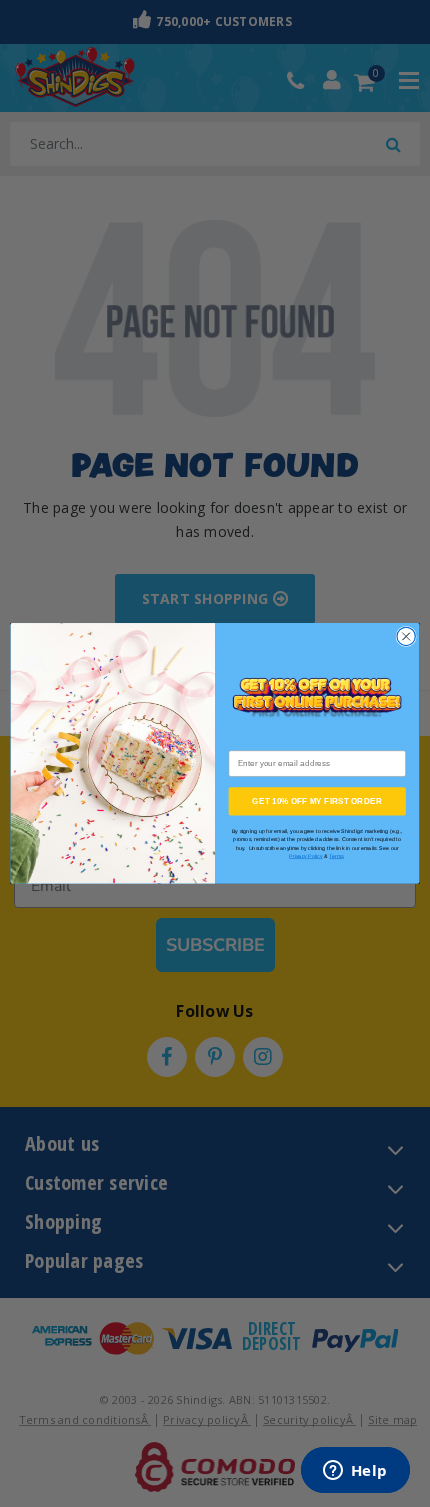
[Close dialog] (406, 637)
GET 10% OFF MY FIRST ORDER (317, 801)
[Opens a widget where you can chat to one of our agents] (355, 1472)
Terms (336, 857)
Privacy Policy (305, 857)
